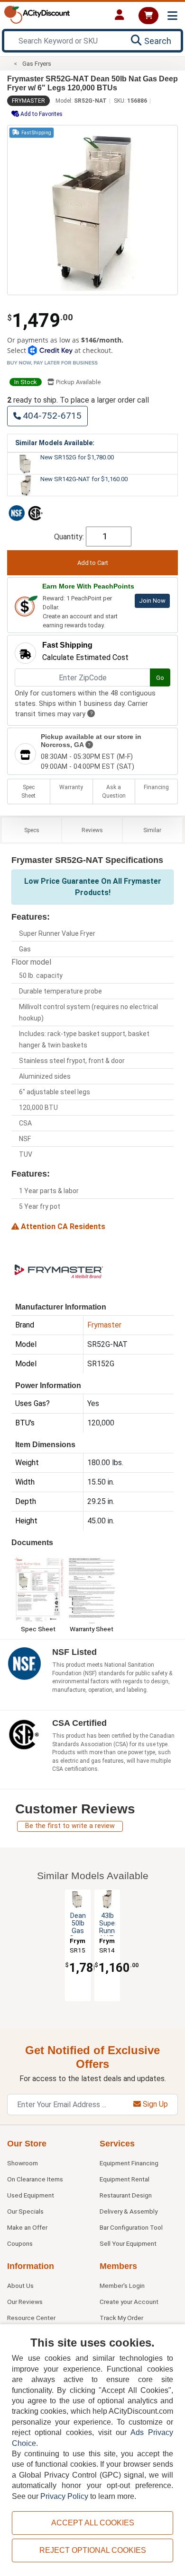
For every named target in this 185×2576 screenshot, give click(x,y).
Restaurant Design (126, 2195)
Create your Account (129, 2302)
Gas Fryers (37, 64)
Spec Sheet (28, 791)
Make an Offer (27, 2227)
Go (160, 678)
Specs (32, 830)
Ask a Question (114, 791)
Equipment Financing (129, 2163)
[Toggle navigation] (172, 16)
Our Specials (25, 2211)
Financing (156, 787)
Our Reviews (25, 2302)
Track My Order (121, 2318)
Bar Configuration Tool (131, 2227)
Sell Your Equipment (128, 2243)
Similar (152, 830)
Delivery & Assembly (129, 2211)
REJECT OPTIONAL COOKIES (93, 2550)
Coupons (20, 2243)
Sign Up (154, 2104)
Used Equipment (31, 2195)
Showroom (23, 2163)
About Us (20, 2286)
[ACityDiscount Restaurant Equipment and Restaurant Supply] (37, 14)
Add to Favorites (41, 114)
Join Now (152, 601)
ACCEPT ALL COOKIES (93, 2523)
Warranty (71, 787)
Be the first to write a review (70, 1826)
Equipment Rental (125, 2179)
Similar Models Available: (55, 443)
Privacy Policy (64, 2496)
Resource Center (31, 2318)
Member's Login (122, 2286)
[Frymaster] (59, 1270)
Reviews (92, 830)
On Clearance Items (35, 2179)
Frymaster (28, 101)
